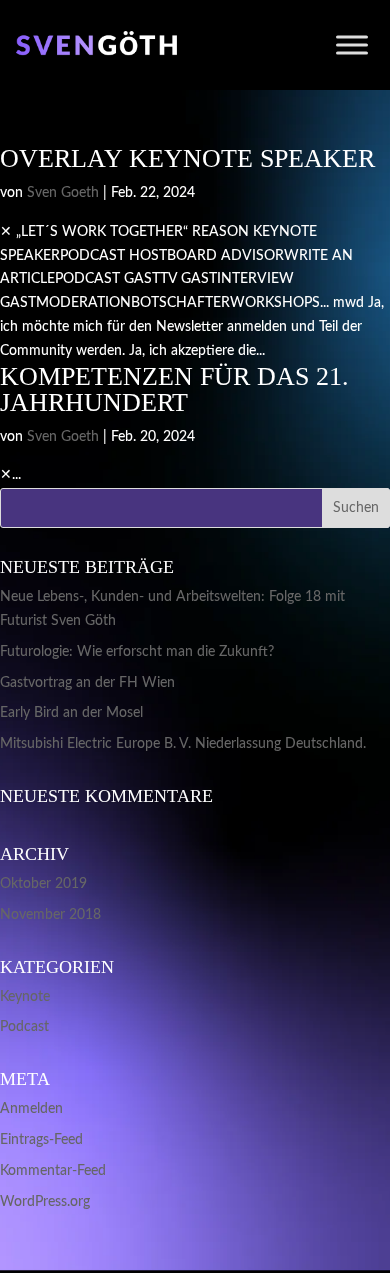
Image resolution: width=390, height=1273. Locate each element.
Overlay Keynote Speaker (187, 158)
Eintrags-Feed (41, 1140)
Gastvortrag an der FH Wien (87, 683)
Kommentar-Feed (53, 1171)
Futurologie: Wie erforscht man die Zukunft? (137, 652)
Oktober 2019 (43, 884)
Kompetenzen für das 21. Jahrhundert (174, 389)
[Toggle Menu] (352, 44)
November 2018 (50, 915)
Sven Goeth (63, 193)
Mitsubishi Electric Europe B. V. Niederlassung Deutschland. (183, 744)
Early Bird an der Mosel (71, 713)
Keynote (25, 997)
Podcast (24, 1027)
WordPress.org (45, 1202)
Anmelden (31, 1109)
